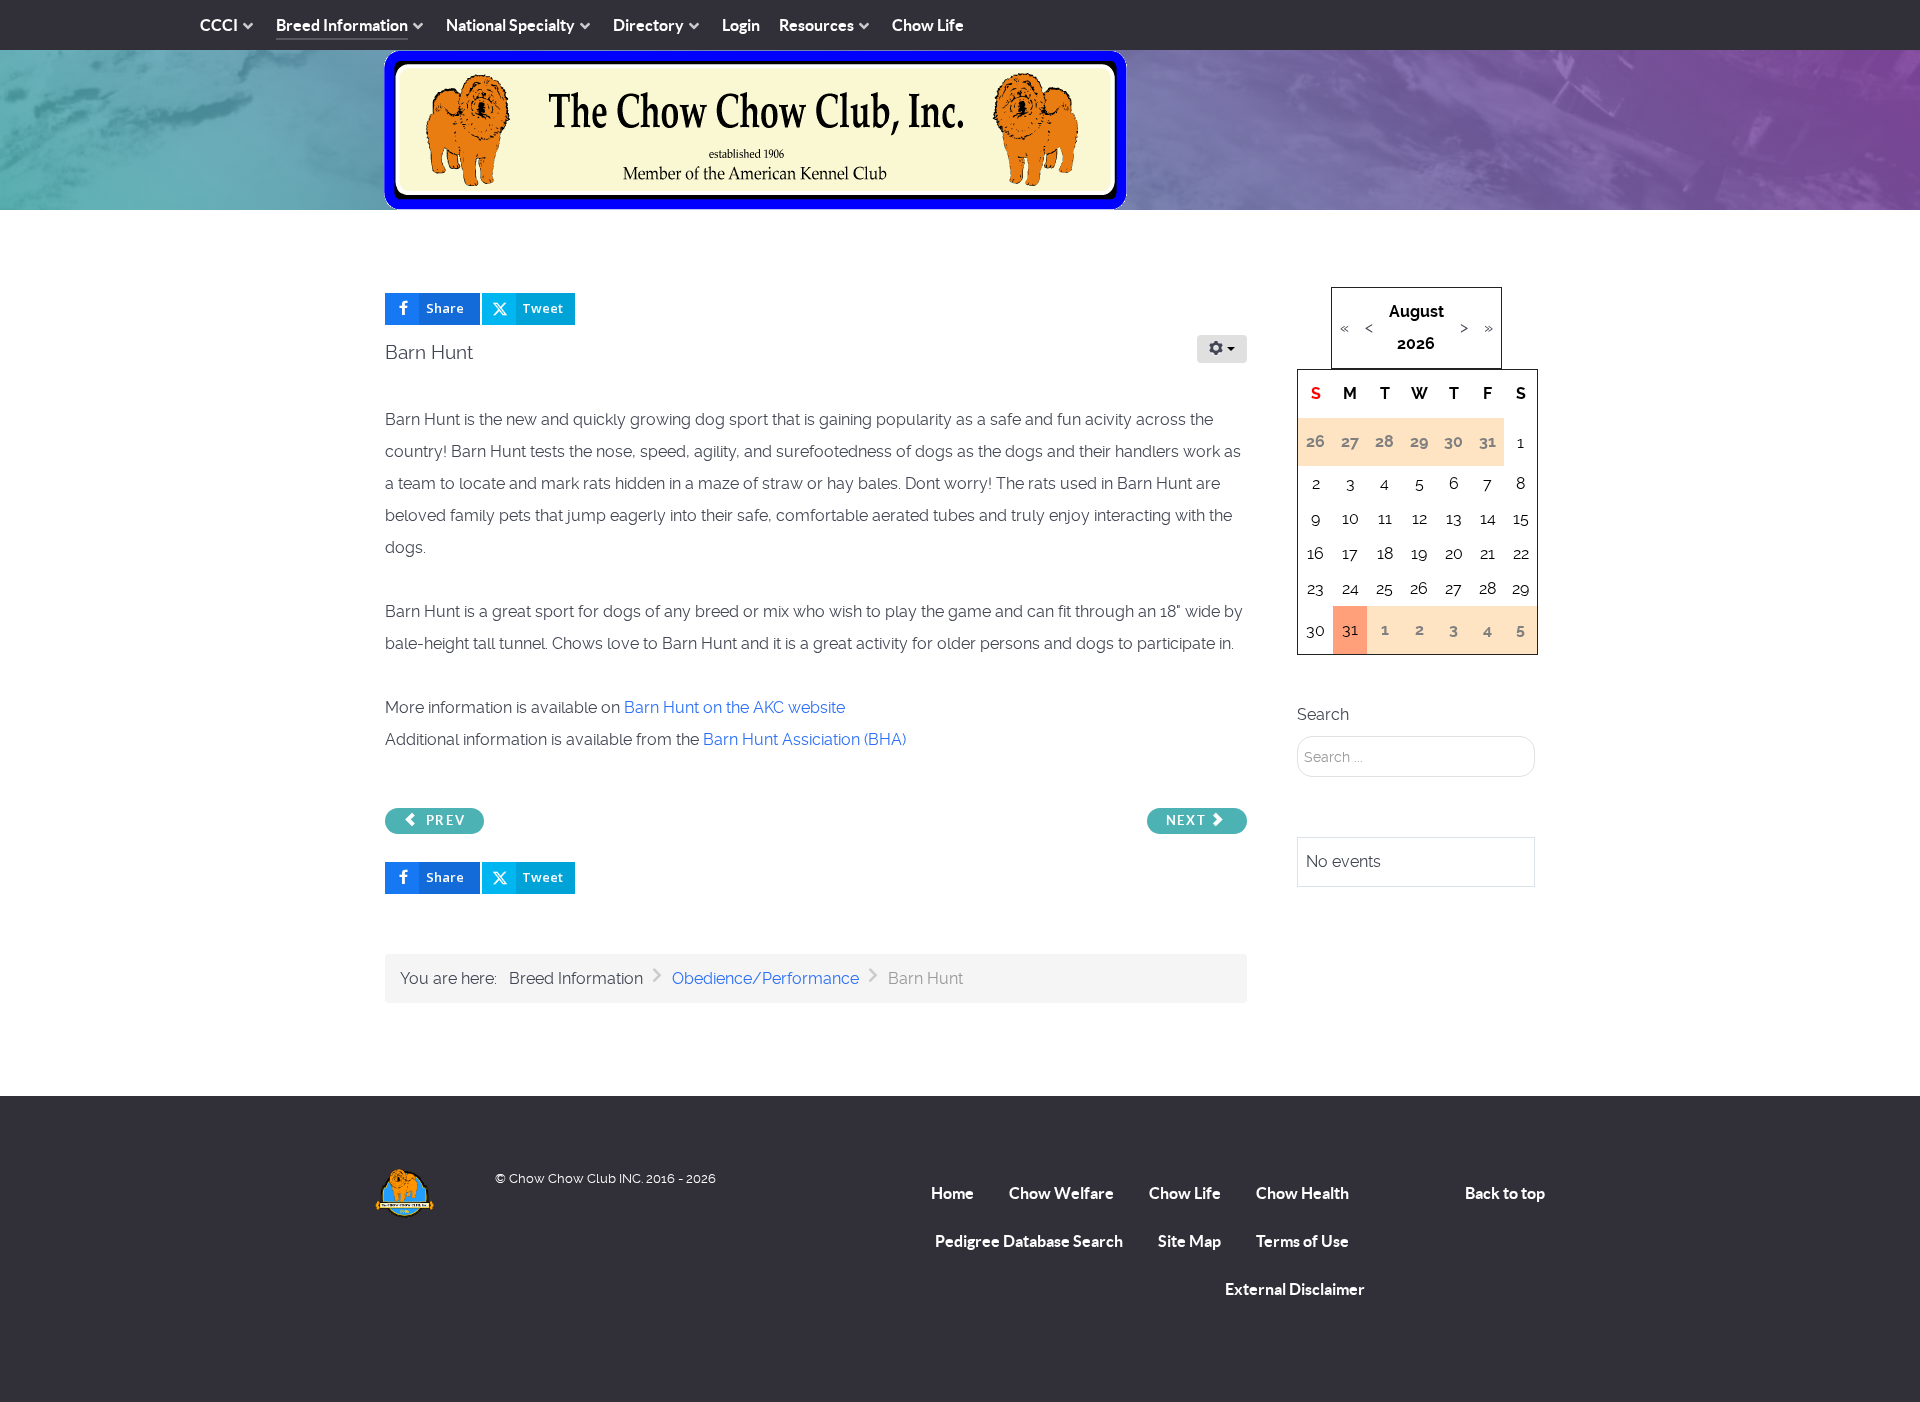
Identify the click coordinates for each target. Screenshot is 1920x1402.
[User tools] (1222, 349)
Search (1323, 714)
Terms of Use (1302, 1241)
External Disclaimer (1295, 1289)
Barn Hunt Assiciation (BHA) (804, 739)
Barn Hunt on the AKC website (734, 707)
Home (952, 1193)
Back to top (1505, 1193)
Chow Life (1185, 1193)
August (1416, 311)
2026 (1416, 343)
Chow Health (1302, 1193)
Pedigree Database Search (1029, 1241)
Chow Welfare (1061, 1193)
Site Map (1189, 1241)
